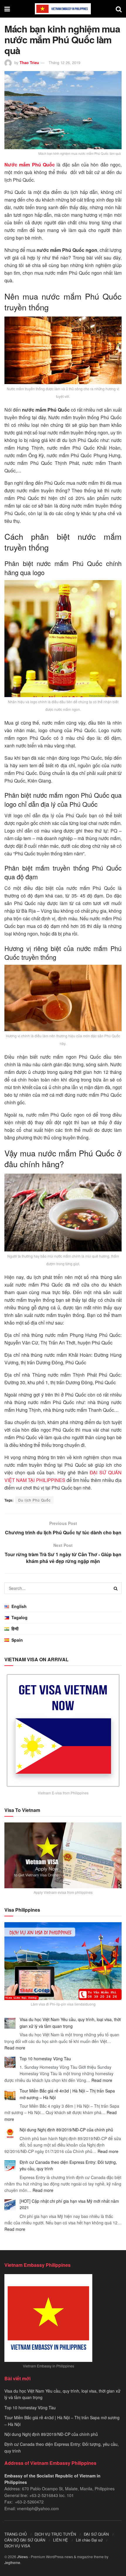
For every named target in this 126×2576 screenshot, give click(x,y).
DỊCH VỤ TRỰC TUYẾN (55, 2534)
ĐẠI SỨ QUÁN (96, 2534)
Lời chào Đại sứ (89, 2540)
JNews (22, 2557)
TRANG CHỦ (16, 2534)
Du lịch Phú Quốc (34, 1500)
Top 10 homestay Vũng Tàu (45, 2059)
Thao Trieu (29, 62)
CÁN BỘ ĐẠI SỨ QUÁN (25, 2540)
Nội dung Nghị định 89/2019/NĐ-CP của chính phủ (66, 2130)
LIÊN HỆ (61, 2540)
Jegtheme (12, 2562)
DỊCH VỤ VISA (17, 2546)
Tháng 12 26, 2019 (64, 62)
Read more (15, 2048)
